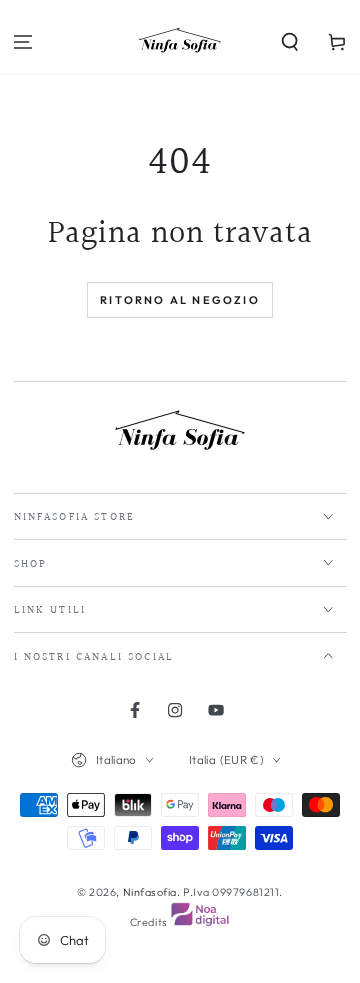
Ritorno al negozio (180, 300)
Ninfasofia (150, 892)
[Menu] (23, 42)
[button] (289, 42)
